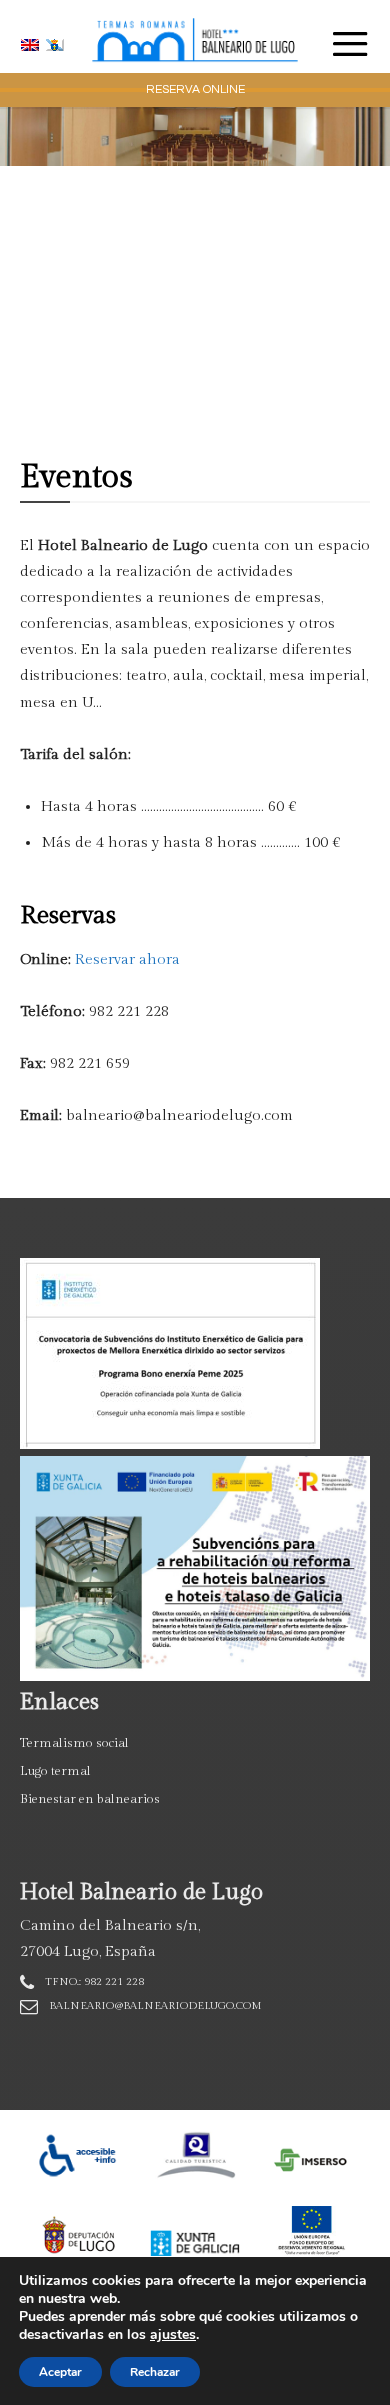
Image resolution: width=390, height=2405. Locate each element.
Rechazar (155, 2372)
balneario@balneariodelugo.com (155, 2005)
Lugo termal (55, 1771)
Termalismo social (74, 1743)
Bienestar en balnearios (90, 1799)
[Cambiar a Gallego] (57, 44)
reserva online (195, 89)
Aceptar (60, 2372)
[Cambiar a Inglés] (32, 44)
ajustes (173, 2335)
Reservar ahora (127, 959)
